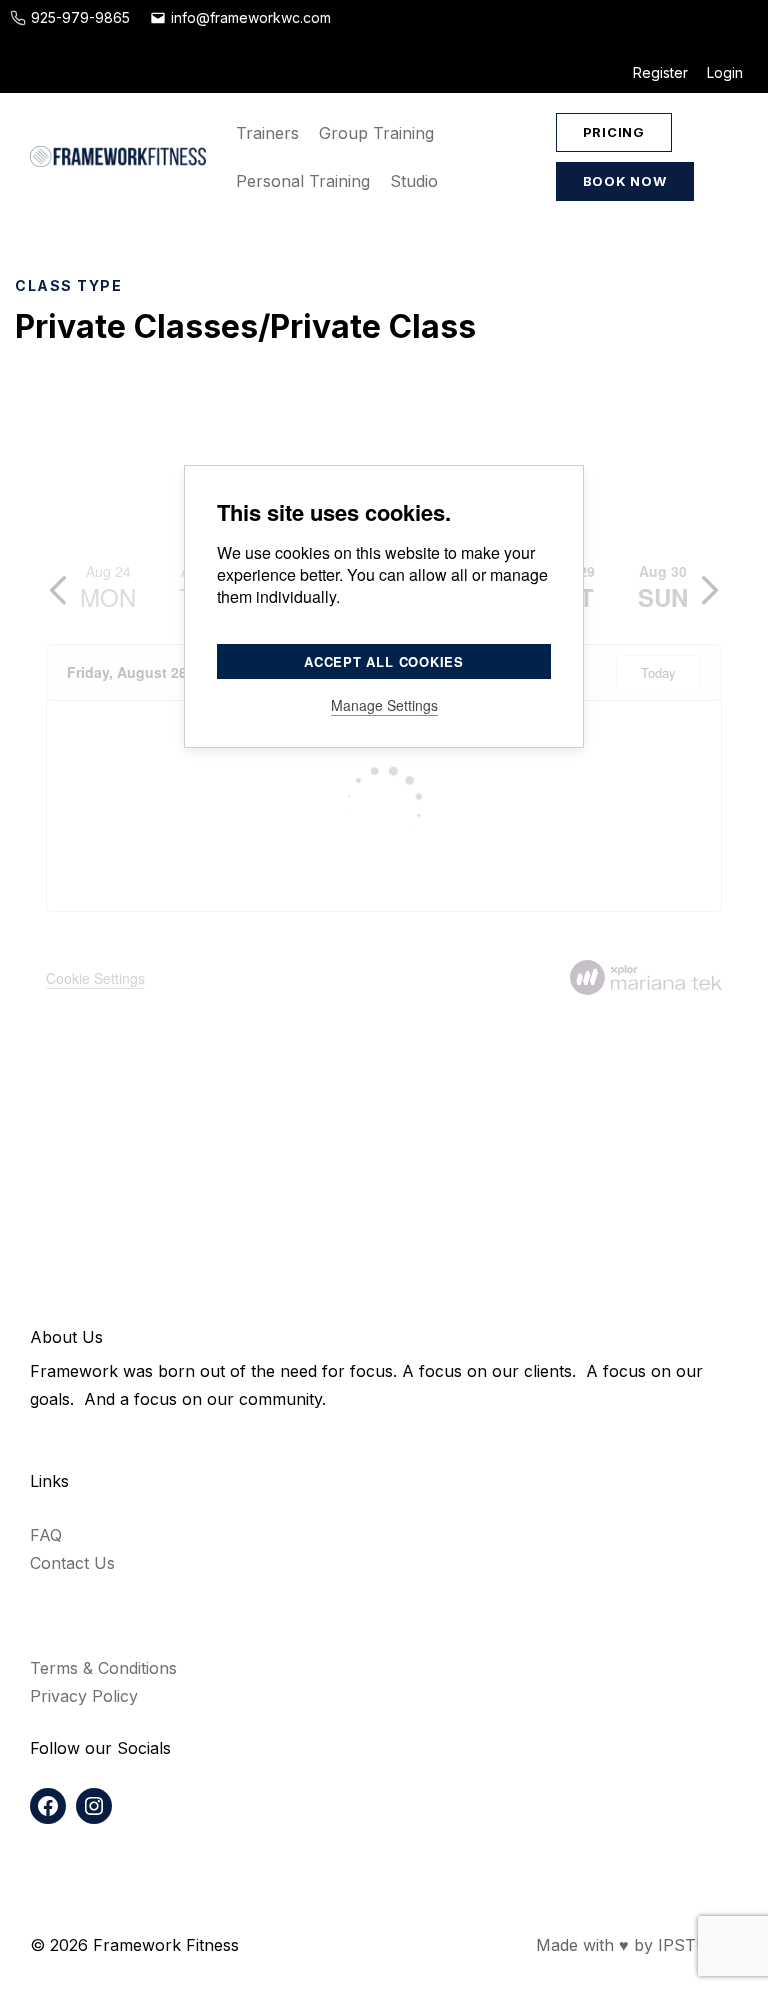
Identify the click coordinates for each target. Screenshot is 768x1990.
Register (660, 72)
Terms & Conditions (103, 1668)
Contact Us (72, 1563)
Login (725, 72)
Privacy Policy (84, 1696)
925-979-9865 (80, 17)
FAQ (46, 1535)
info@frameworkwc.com (251, 17)
